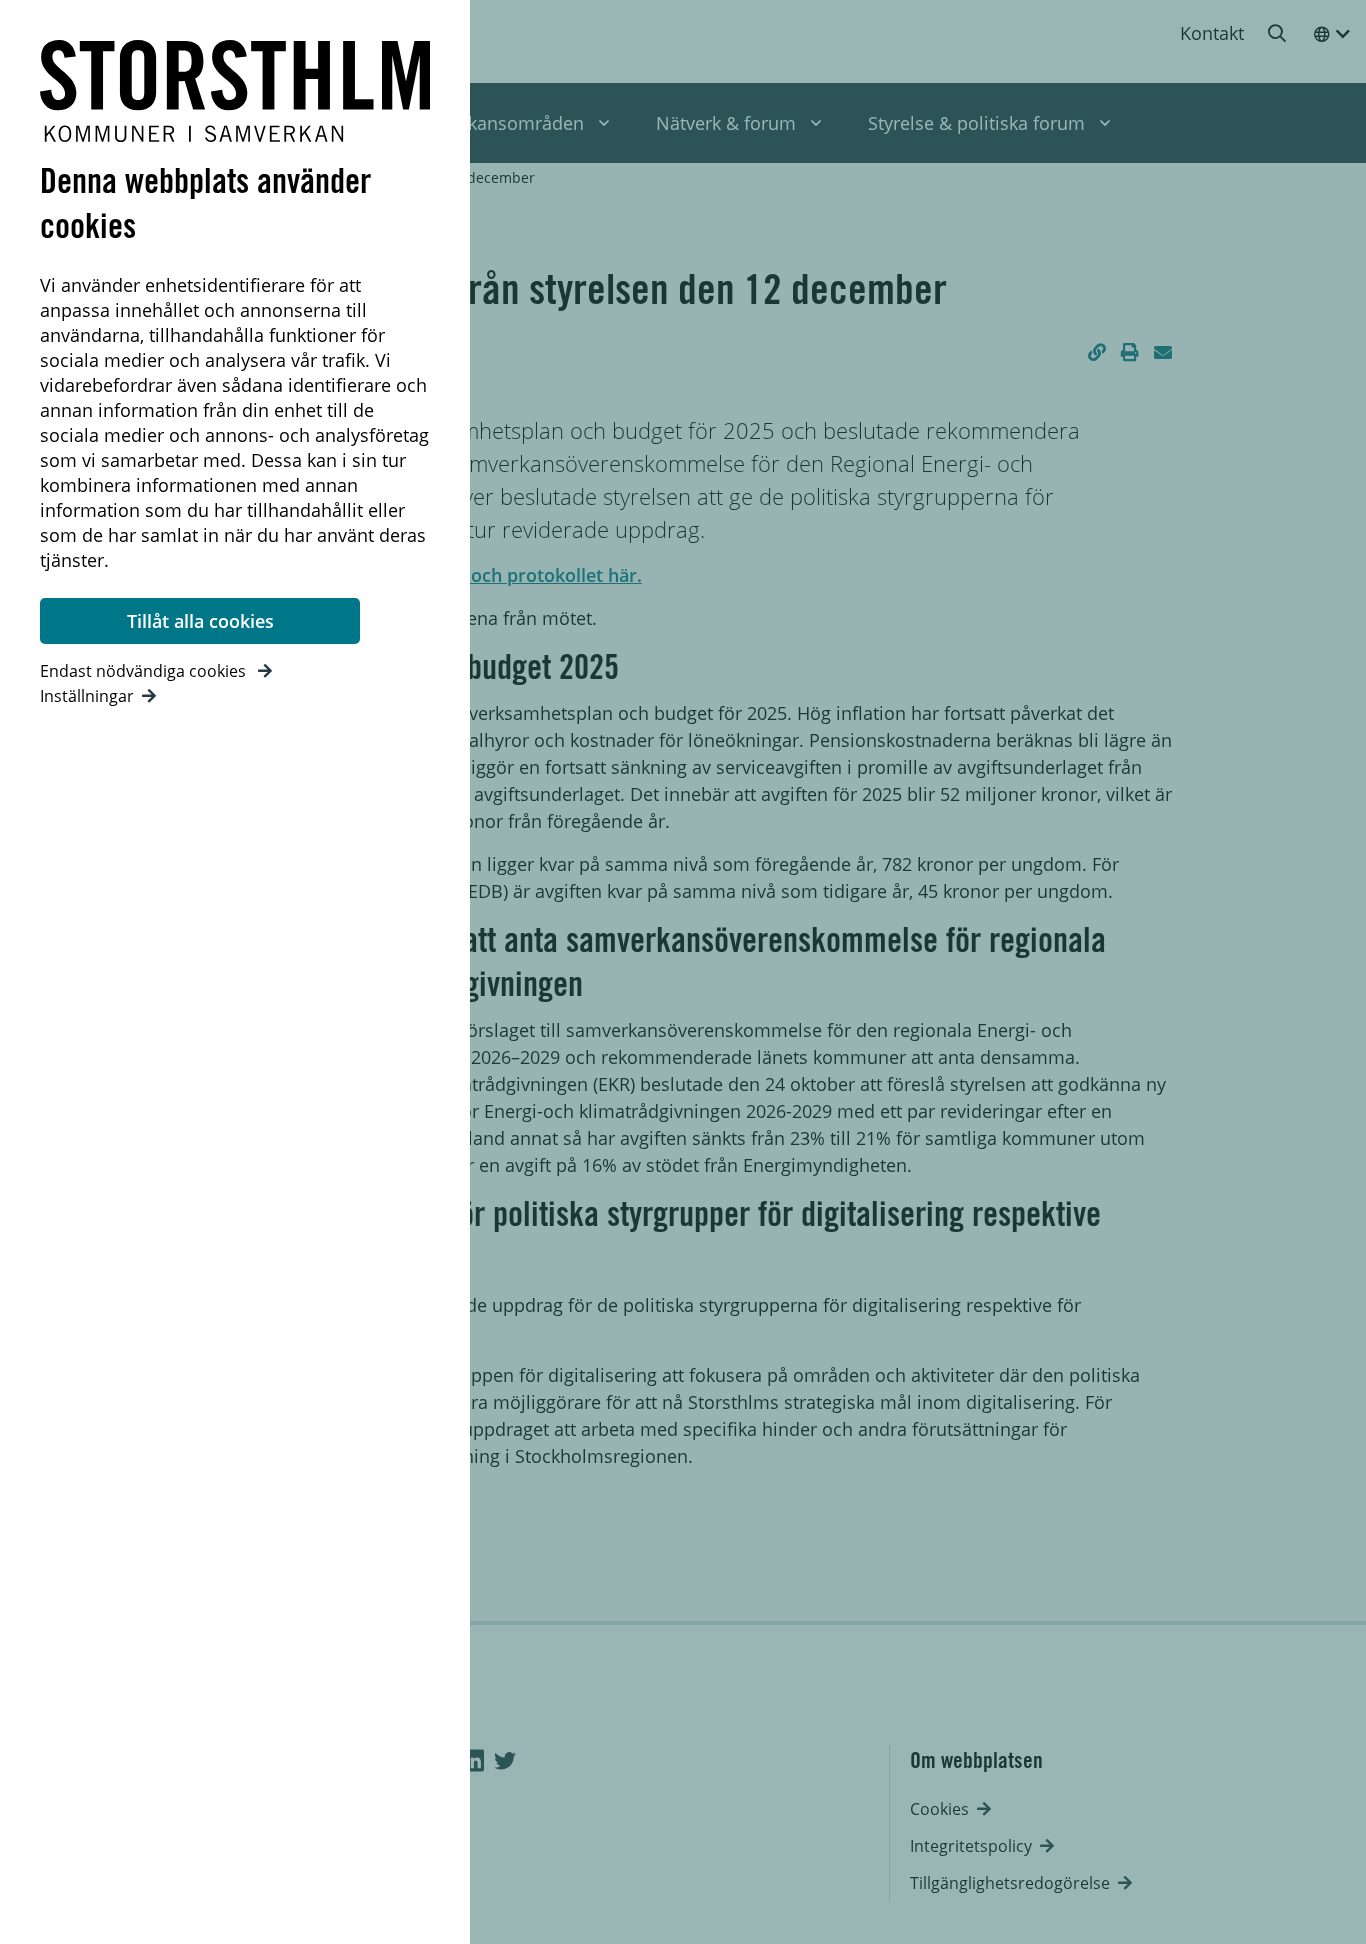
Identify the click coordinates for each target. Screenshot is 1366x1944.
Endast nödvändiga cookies (145, 671)
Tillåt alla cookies (200, 621)
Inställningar (87, 696)
